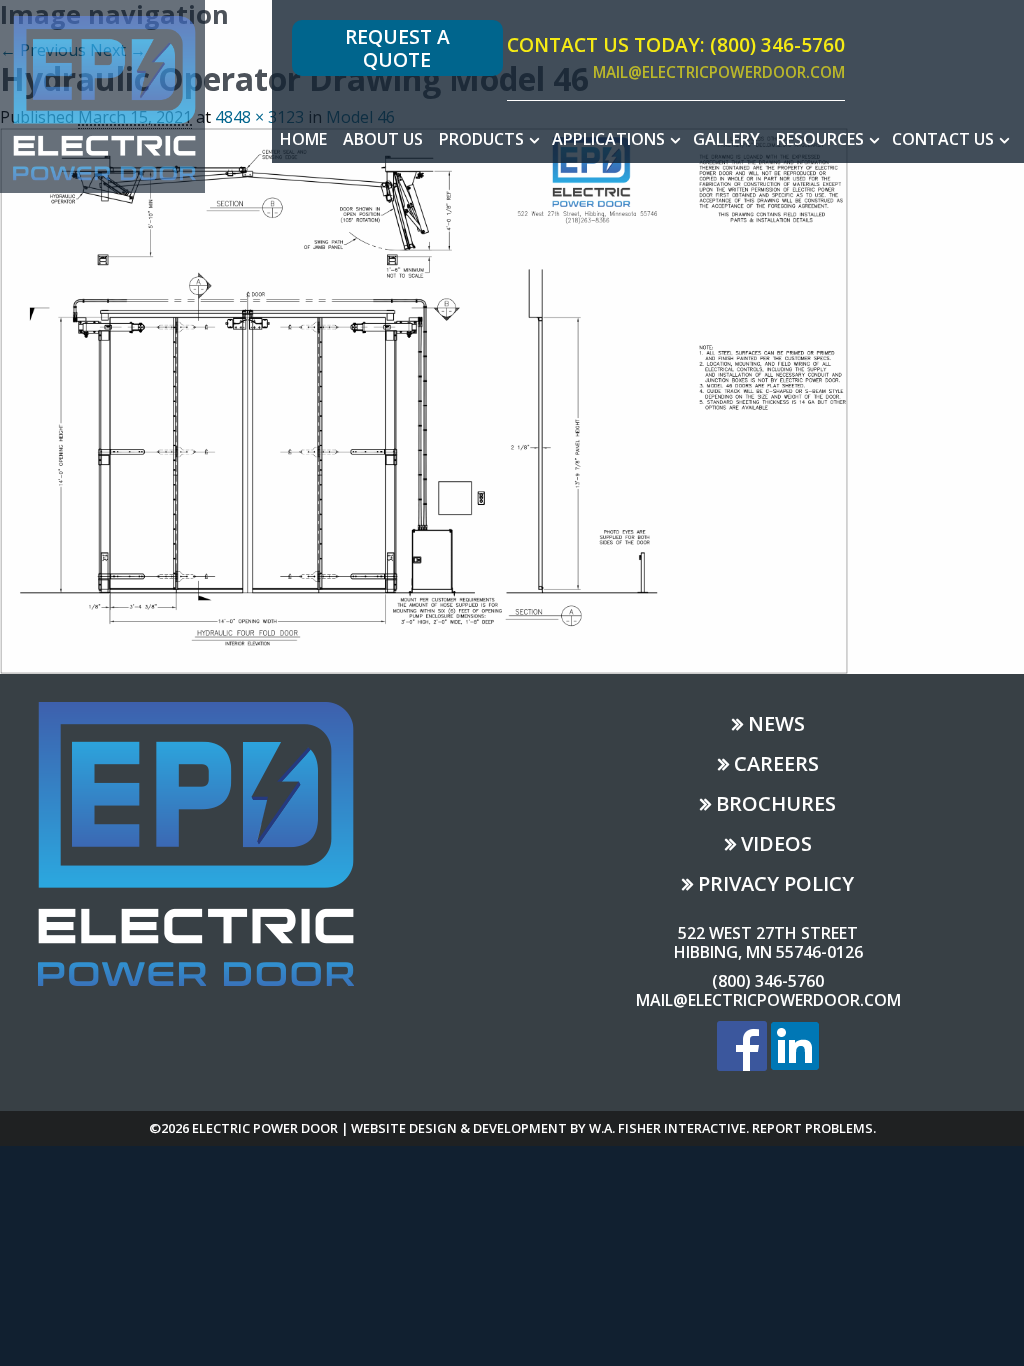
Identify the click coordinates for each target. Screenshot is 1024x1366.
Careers (776, 765)
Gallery (726, 139)
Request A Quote (397, 48)
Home (303, 139)
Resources (820, 139)
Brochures (776, 805)
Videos (776, 845)
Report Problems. (814, 1128)
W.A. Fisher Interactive (667, 1128)
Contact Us (943, 139)
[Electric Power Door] (102, 95)
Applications (608, 139)
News (776, 725)
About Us (383, 139)
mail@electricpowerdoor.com (719, 73)
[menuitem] (303, 139)
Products (481, 139)
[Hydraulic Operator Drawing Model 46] (424, 399)
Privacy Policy (776, 885)
